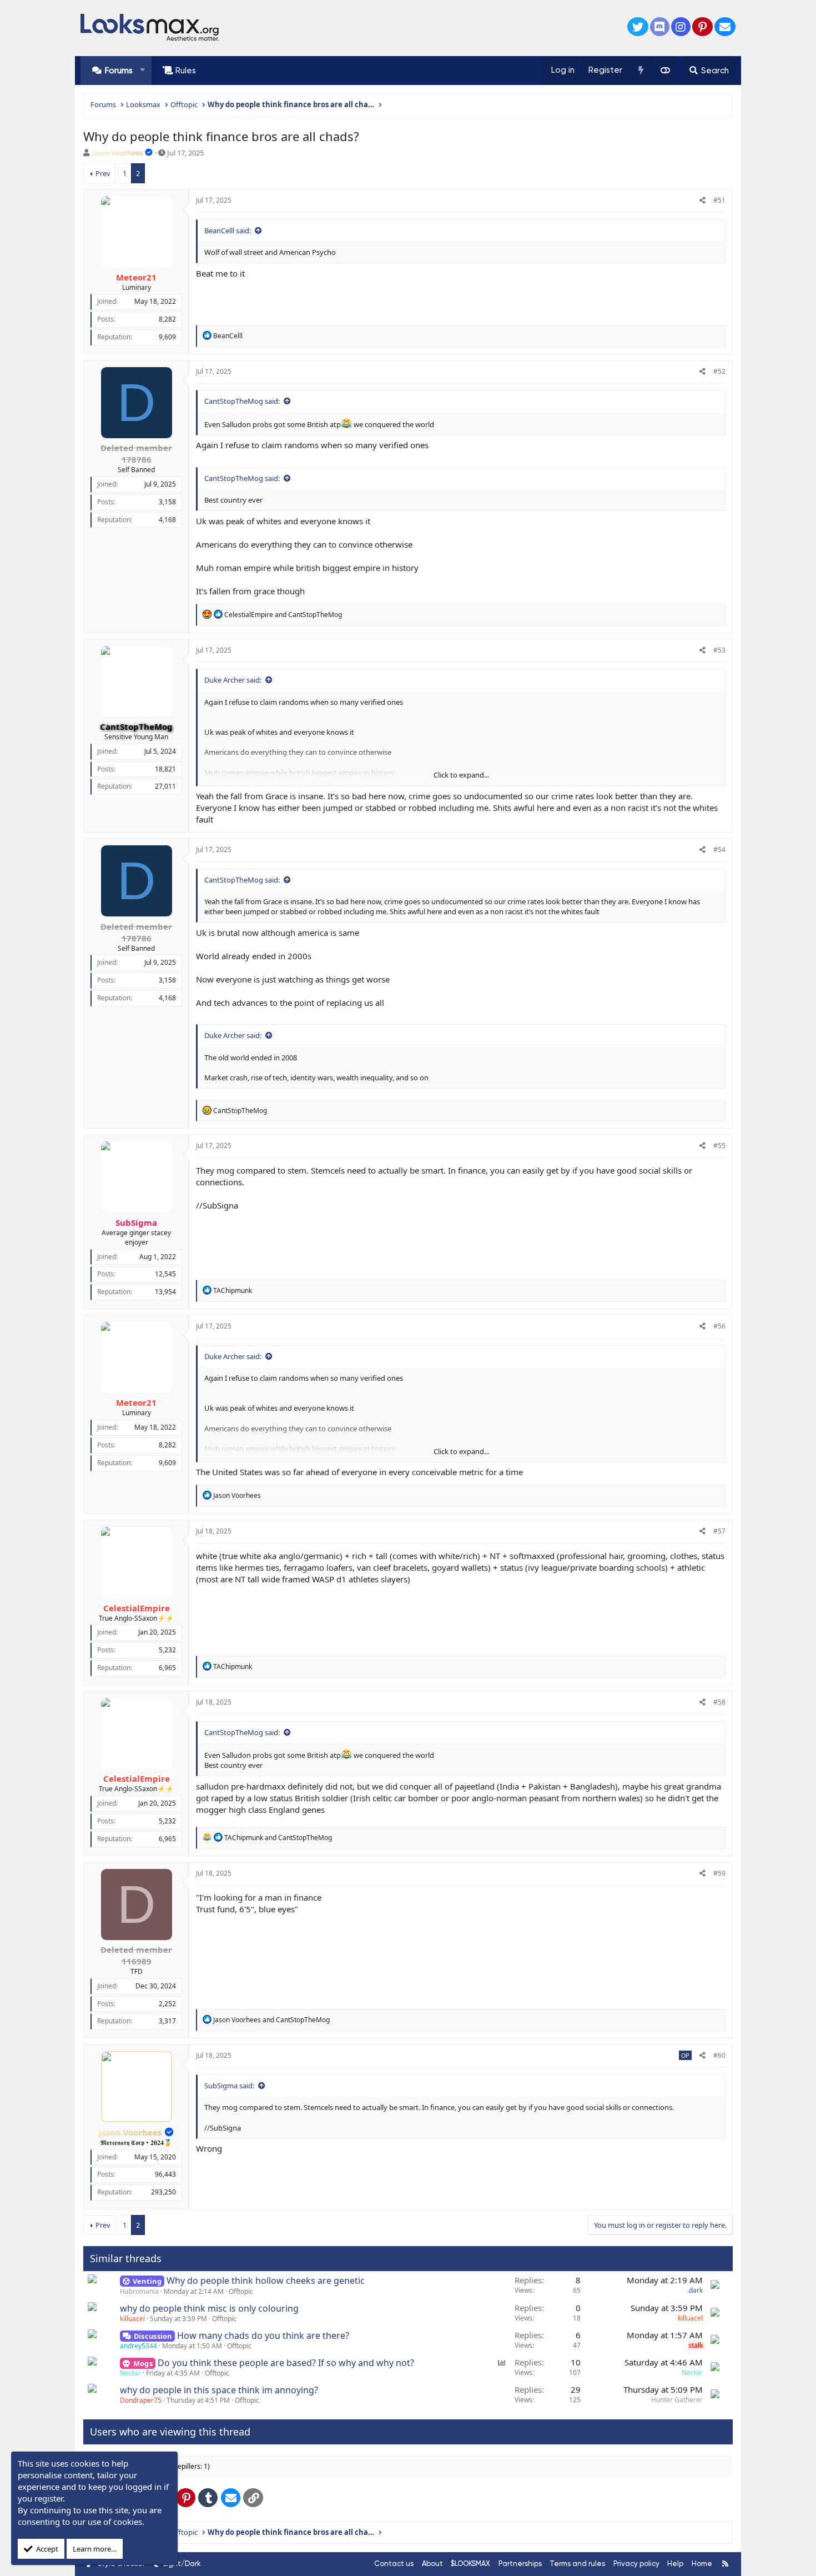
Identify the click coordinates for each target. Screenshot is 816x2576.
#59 (719, 1873)
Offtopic (241, 2291)
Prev (103, 173)
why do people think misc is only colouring (209, 2308)
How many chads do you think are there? (263, 2336)
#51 (719, 200)
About (432, 2564)
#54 (719, 850)
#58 (719, 1702)
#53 (719, 650)
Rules (186, 71)
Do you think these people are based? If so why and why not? (286, 2363)
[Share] (702, 201)
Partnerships (520, 2564)
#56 (719, 1326)
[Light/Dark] (665, 71)
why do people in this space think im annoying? (219, 2390)
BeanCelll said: (228, 230)
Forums (119, 71)
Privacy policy (636, 2564)
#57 (719, 1531)
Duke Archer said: (233, 680)
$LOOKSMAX (470, 2564)
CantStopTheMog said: (242, 401)
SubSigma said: (229, 2086)
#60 (719, 2055)
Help (675, 2564)
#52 (719, 371)
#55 (719, 1146)
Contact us (394, 2564)
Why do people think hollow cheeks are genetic (266, 2281)
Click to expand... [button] (461, 775)
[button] (142, 70)
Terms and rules (577, 2564)
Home (702, 2564)
